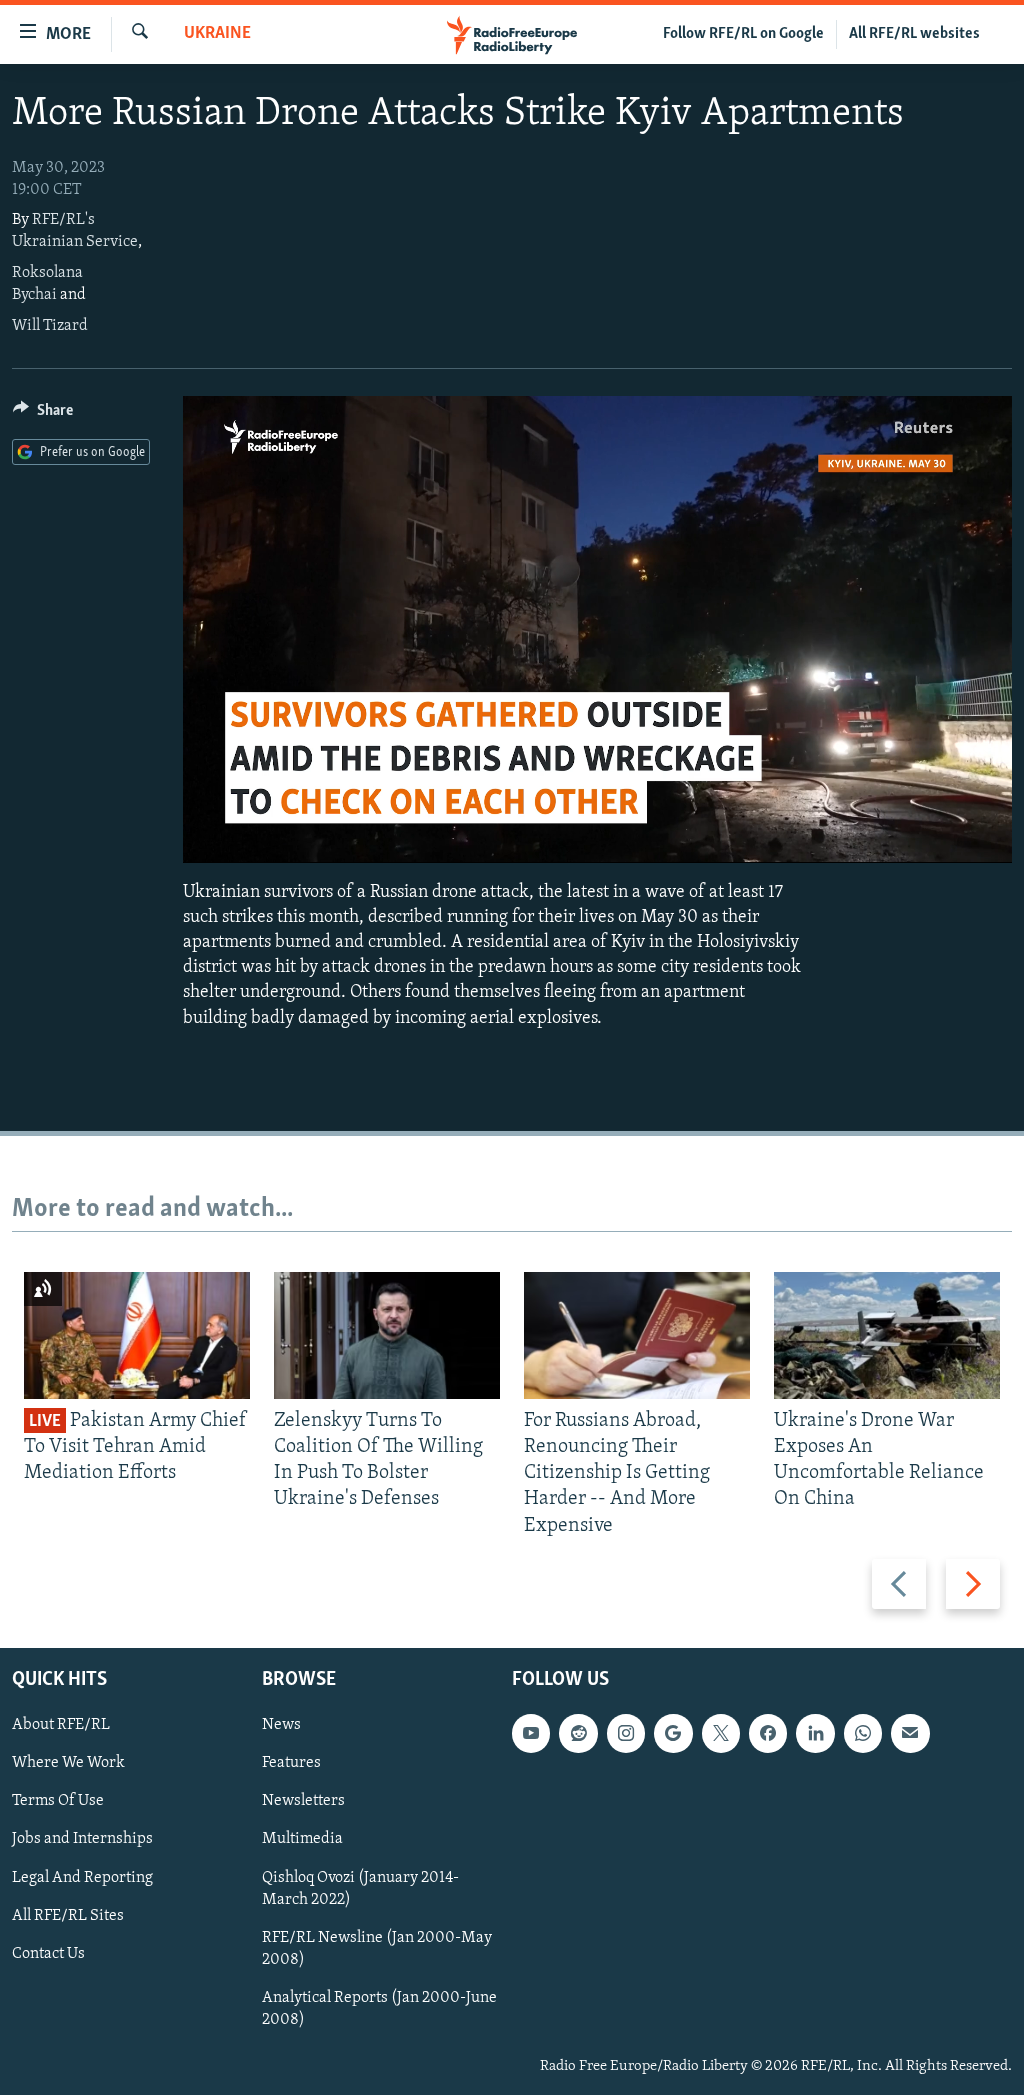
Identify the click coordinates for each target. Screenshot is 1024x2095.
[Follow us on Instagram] (626, 1733)
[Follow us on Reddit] (578, 1733)
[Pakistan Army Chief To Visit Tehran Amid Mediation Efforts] (137, 1335)
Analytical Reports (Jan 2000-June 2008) (379, 2009)
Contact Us (48, 1953)
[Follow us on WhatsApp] (863, 1733)
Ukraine (217, 34)
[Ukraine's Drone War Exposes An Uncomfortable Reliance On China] (887, 1335)
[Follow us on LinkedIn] (815, 1733)
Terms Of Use (58, 1801)
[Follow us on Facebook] (768, 1733)
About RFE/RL (61, 1725)
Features (291, 1763)
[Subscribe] (910, 1733)
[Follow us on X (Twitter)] (721, 1733)
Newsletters (303, 1801)
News (281, 1725)
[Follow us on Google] (673, 1733)
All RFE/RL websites (914, 34)
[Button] (43, 415)
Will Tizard (50, 326)
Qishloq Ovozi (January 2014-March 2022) (360, 1888)
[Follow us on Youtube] (531, 1733)
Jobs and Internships (82, 1839)
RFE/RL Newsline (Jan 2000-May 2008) (377, 1948)
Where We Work (68, 1763)
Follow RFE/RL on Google (743, 34)
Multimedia (302, 1839)
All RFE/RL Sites (68, 1915)
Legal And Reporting (82, 1877)
